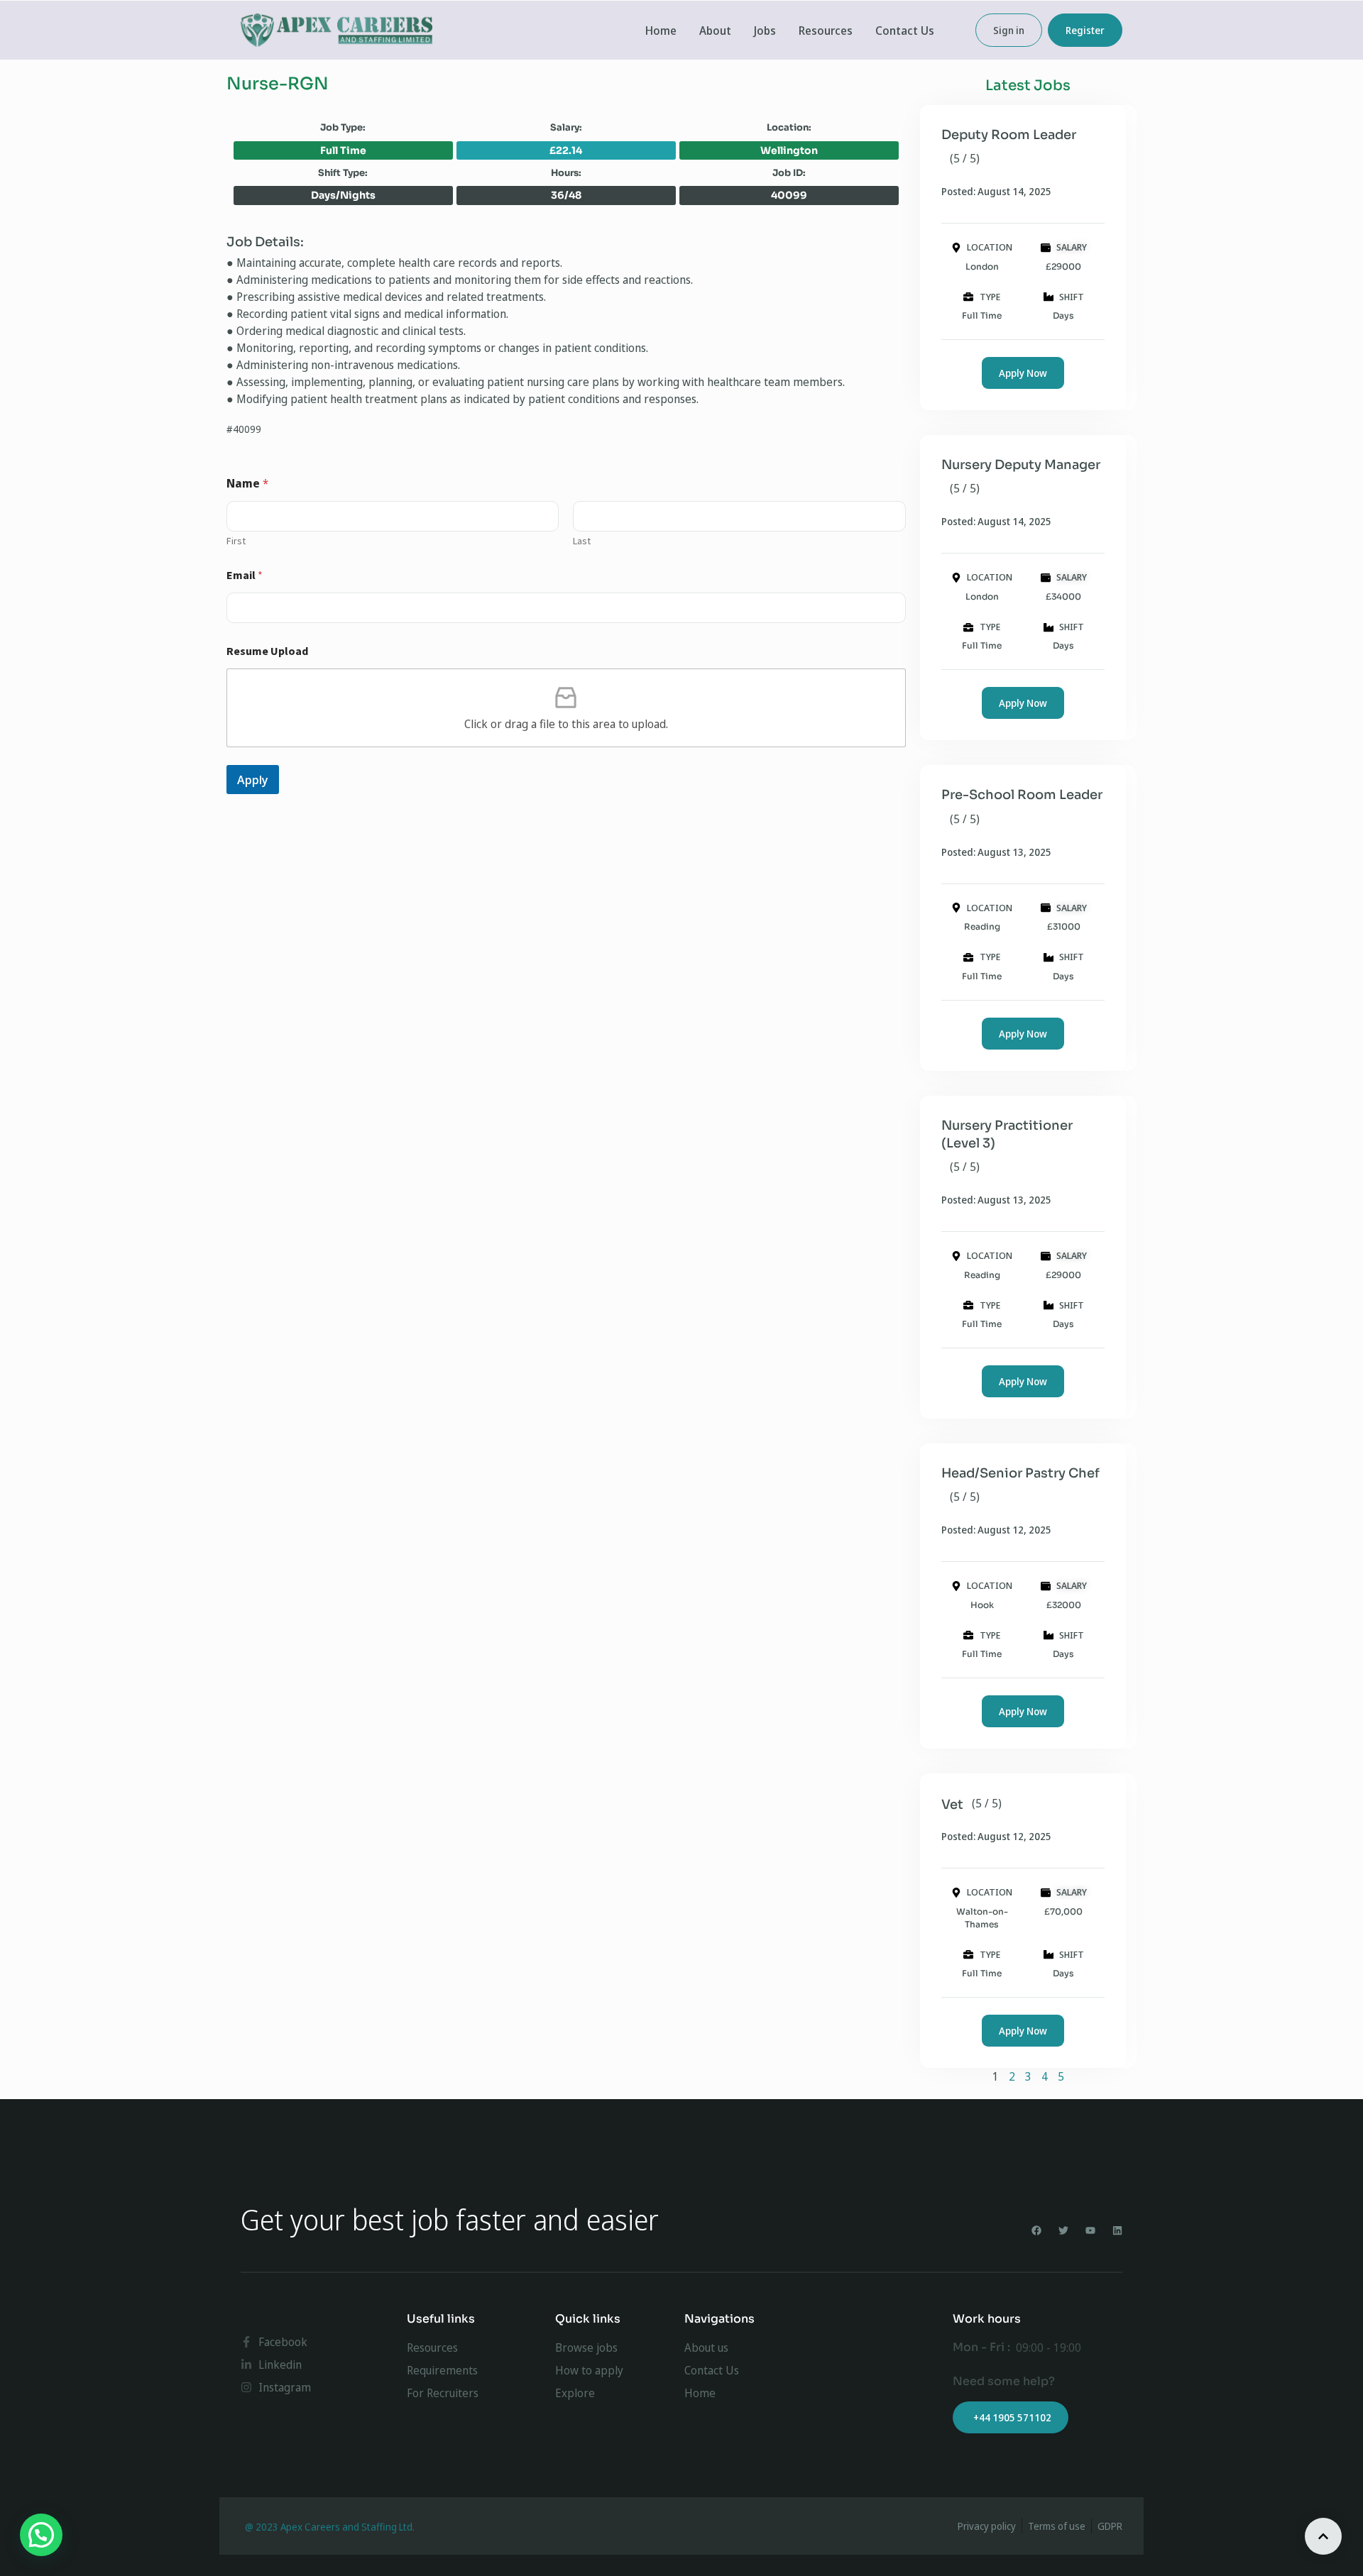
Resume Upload (267, 651)
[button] (41, 2535)
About (715, 31)
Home (661, 31)
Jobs (765, 31)
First (236, 541)
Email (245, 575)
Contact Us (905, 31)
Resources (826, 31)
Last (582, 541)
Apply (253, 780)
